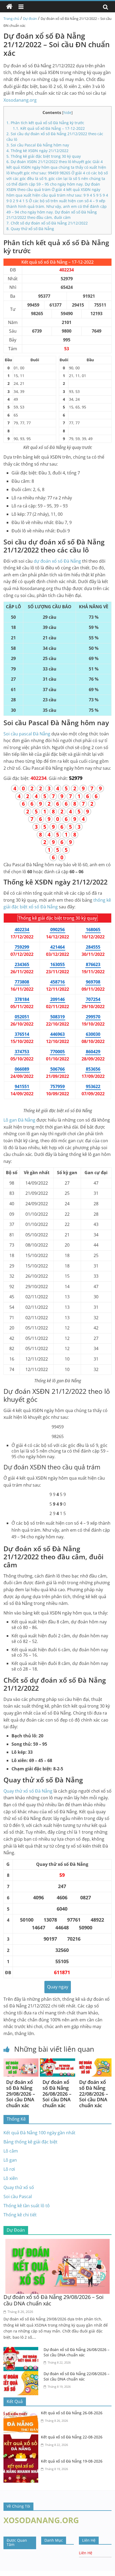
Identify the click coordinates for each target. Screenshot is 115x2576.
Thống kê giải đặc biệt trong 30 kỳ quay (44, 156)
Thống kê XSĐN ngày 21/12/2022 (37, 151)
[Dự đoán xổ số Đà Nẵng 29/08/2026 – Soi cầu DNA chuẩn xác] (21, 2062)
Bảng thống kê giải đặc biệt (30, 2142)
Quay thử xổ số (28, 1791)
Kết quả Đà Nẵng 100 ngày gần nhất (39, 2133)
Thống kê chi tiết (20, 2215)
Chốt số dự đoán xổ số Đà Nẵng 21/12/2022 (47, 223)
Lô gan (19, 1120)
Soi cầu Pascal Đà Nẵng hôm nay (38, 145)
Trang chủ (11, 19)
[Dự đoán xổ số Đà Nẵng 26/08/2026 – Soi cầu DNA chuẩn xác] (57, 2062)
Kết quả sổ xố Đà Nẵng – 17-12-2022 (49, 128)
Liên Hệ (86, 2553)
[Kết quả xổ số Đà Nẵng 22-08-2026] (22, 2438)
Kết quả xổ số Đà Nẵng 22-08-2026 (72, 2437)
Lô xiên (11, 2178)
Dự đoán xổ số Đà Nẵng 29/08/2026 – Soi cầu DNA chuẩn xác (21, 2094)
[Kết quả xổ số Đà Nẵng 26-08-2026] (22, 2413)
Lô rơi (9, 2169)
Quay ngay (58, 1987)
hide (67, 113)
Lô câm (11, 2151)
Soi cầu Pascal (18, 2197)
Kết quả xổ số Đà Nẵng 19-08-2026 (72, 2461)
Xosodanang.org (20, 100)
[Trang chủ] (9, 7)
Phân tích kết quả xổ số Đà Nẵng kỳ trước (45, 123)
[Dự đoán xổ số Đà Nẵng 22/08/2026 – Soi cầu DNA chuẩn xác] (94, 2062)
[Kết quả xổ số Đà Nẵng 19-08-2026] (22, 2462)
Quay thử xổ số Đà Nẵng (30, 229)
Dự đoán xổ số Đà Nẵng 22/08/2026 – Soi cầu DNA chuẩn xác (94, 2094)
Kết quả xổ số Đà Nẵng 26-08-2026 (72, 2413)
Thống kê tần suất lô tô (27, 2206)
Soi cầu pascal (27, 734)
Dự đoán (30, 19)
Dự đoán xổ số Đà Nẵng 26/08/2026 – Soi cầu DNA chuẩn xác (57, 2094)
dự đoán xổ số (57, 561)
